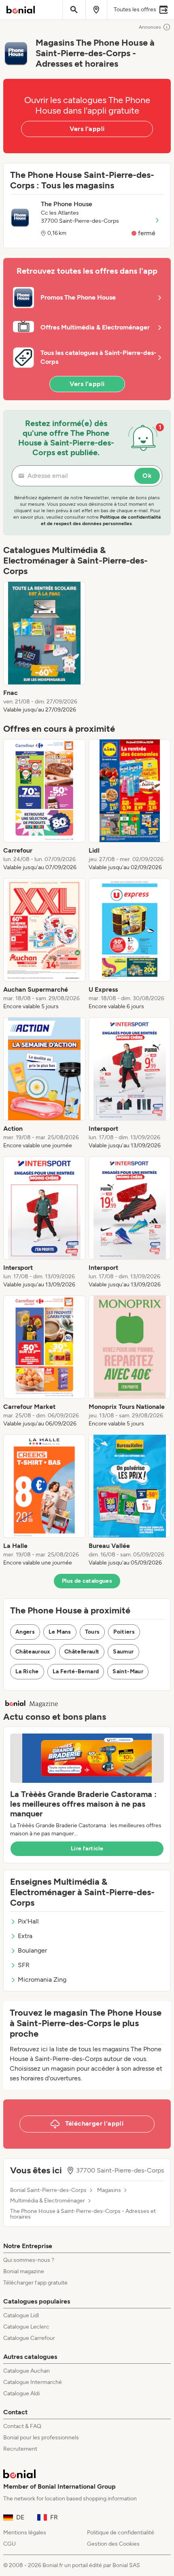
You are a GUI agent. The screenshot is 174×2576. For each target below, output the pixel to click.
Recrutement (20, 2449)
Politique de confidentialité (121, 2533)
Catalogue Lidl (21, 2315)
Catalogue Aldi (21, 2393)
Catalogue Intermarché (33, 2382)
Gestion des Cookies (113, 2544)
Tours (92, 1632)
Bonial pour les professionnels (41, 2438)
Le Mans (60, 1632)
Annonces (150, 27)
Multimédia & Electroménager (48, 2201)
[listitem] (44, 648)
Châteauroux (33, 1652)
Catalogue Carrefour (29, 2338)
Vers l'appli (87, 129)
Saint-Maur (128, 1671)
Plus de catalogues (87, 1581)
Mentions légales (25, 2533)
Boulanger (32, 1950)
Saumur (123, 1652)
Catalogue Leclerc (26, 2327)
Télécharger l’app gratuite (35, 2283)
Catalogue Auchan (27, 2371)
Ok (147, 476)
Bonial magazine (24, 2271)
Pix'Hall (28, 1921)
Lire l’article (87, 1849)
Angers (25, 1632)
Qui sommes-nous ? (29, 2260)
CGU (10, 2544)
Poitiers (124, 1632)
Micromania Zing (42, 1980)
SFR (24, 1965)
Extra (25, 1936)
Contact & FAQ (22, 2426)
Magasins (109, 2190)
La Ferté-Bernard (76, 1671)
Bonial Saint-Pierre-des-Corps (48, 2190)
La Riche (27, 1671)
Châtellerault (82, 1652)
